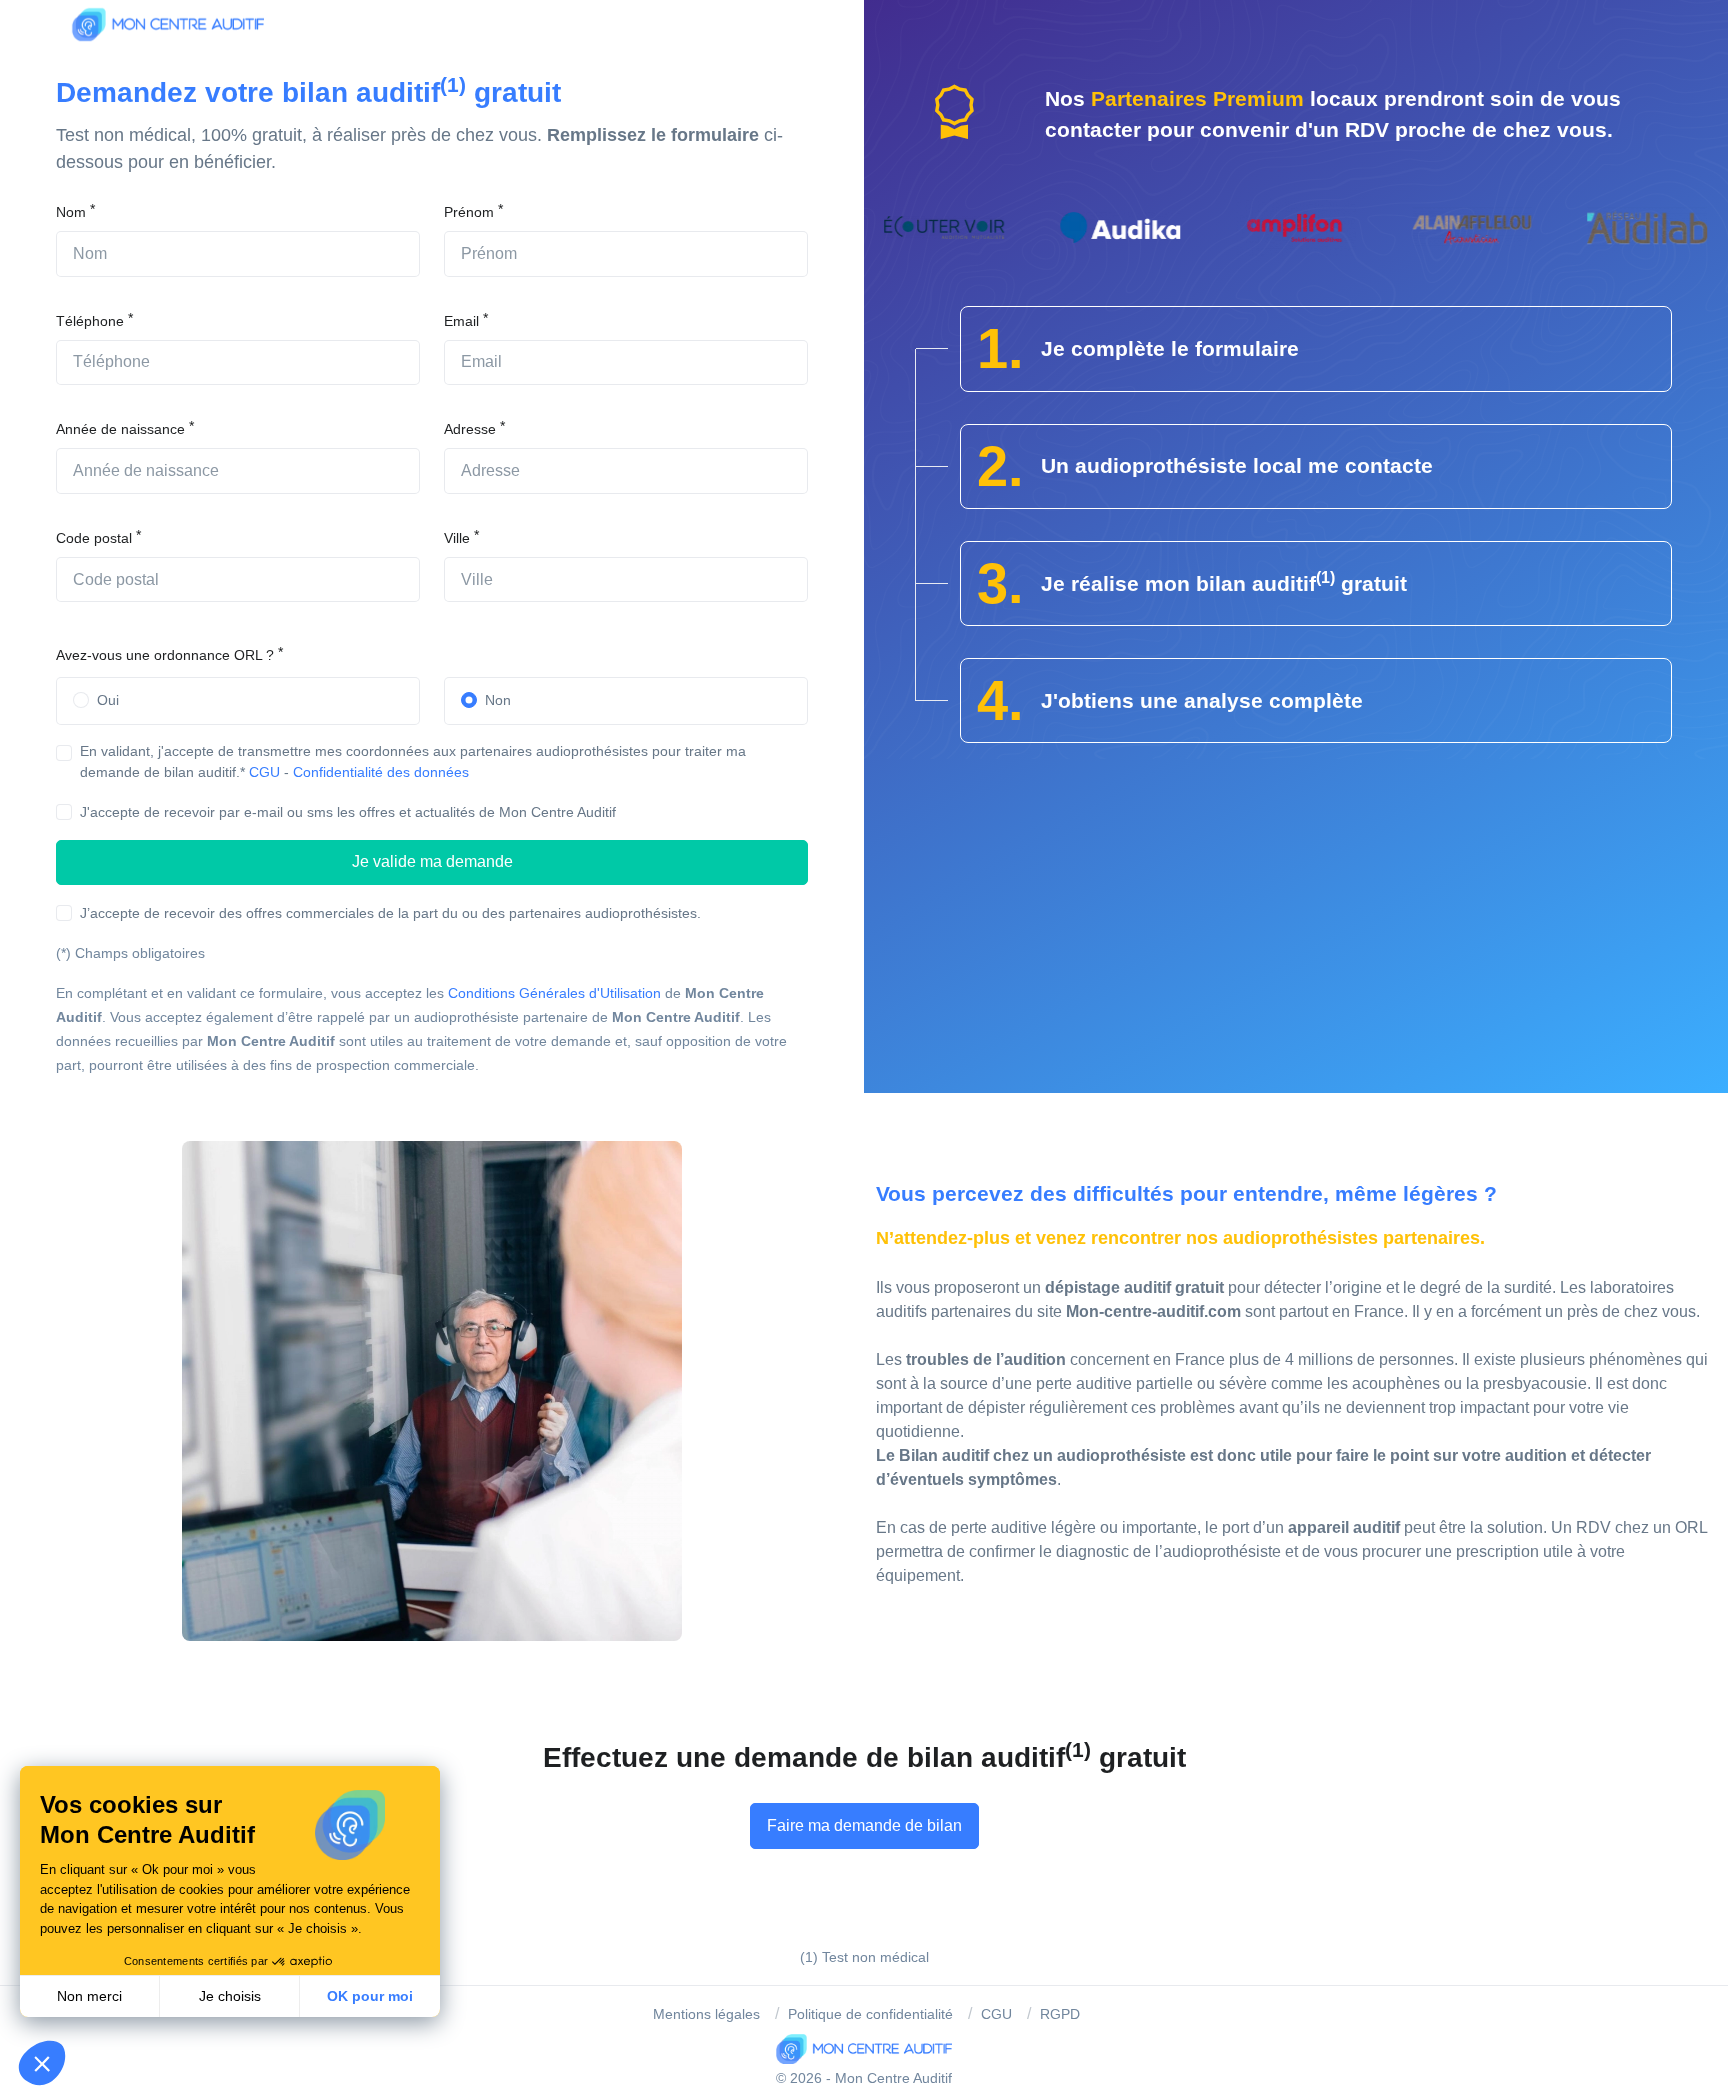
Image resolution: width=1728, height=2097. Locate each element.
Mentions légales (706, 2014)
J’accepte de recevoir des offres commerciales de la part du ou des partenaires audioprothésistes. (390, 913)
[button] (42, 2063)
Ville (457, 538)
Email (461, 321)
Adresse (470, 429)
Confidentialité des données (381, 772)
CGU (264, 772)
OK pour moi (370, 1996)
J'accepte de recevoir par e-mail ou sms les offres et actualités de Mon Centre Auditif (348, 812)
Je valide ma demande (432, 861)
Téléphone (90, 321)
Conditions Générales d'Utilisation (554, 993)
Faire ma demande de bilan (864, 1825)
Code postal (94, 538)
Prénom (469, 212)
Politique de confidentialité (870, 2014)
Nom (71, 212)
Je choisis (230, 1996)
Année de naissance (120, 429)
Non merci (89, 1996)
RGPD (1060, 2014)
